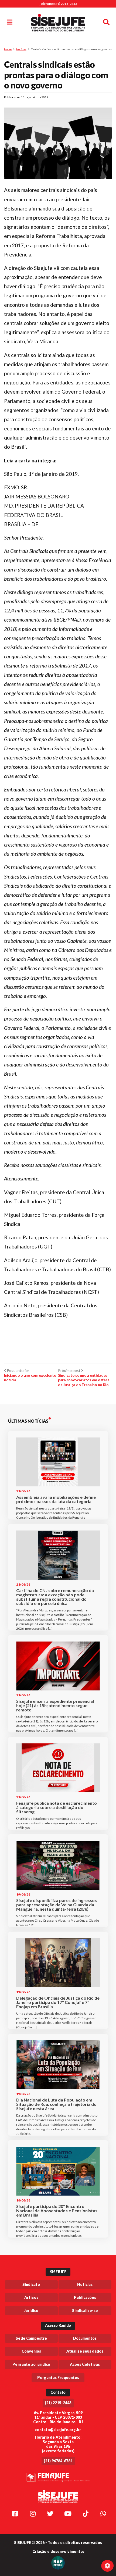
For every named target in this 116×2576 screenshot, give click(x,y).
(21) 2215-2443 (58, 2403)
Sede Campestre (31, 2338)
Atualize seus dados (85, 2351)
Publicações (85, 2297)
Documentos (85, 2338)
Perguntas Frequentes (58, 2377)
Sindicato (31, 2284)
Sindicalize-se (85, 2311)
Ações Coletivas (85, 2364)
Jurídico (31, 2311)
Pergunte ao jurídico (31, 2364)
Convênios (31, 2351)
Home (8, 49)
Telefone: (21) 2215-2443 (58, 4)
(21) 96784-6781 (58, 2461)
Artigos (31, 2297)
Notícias (21, 49)
